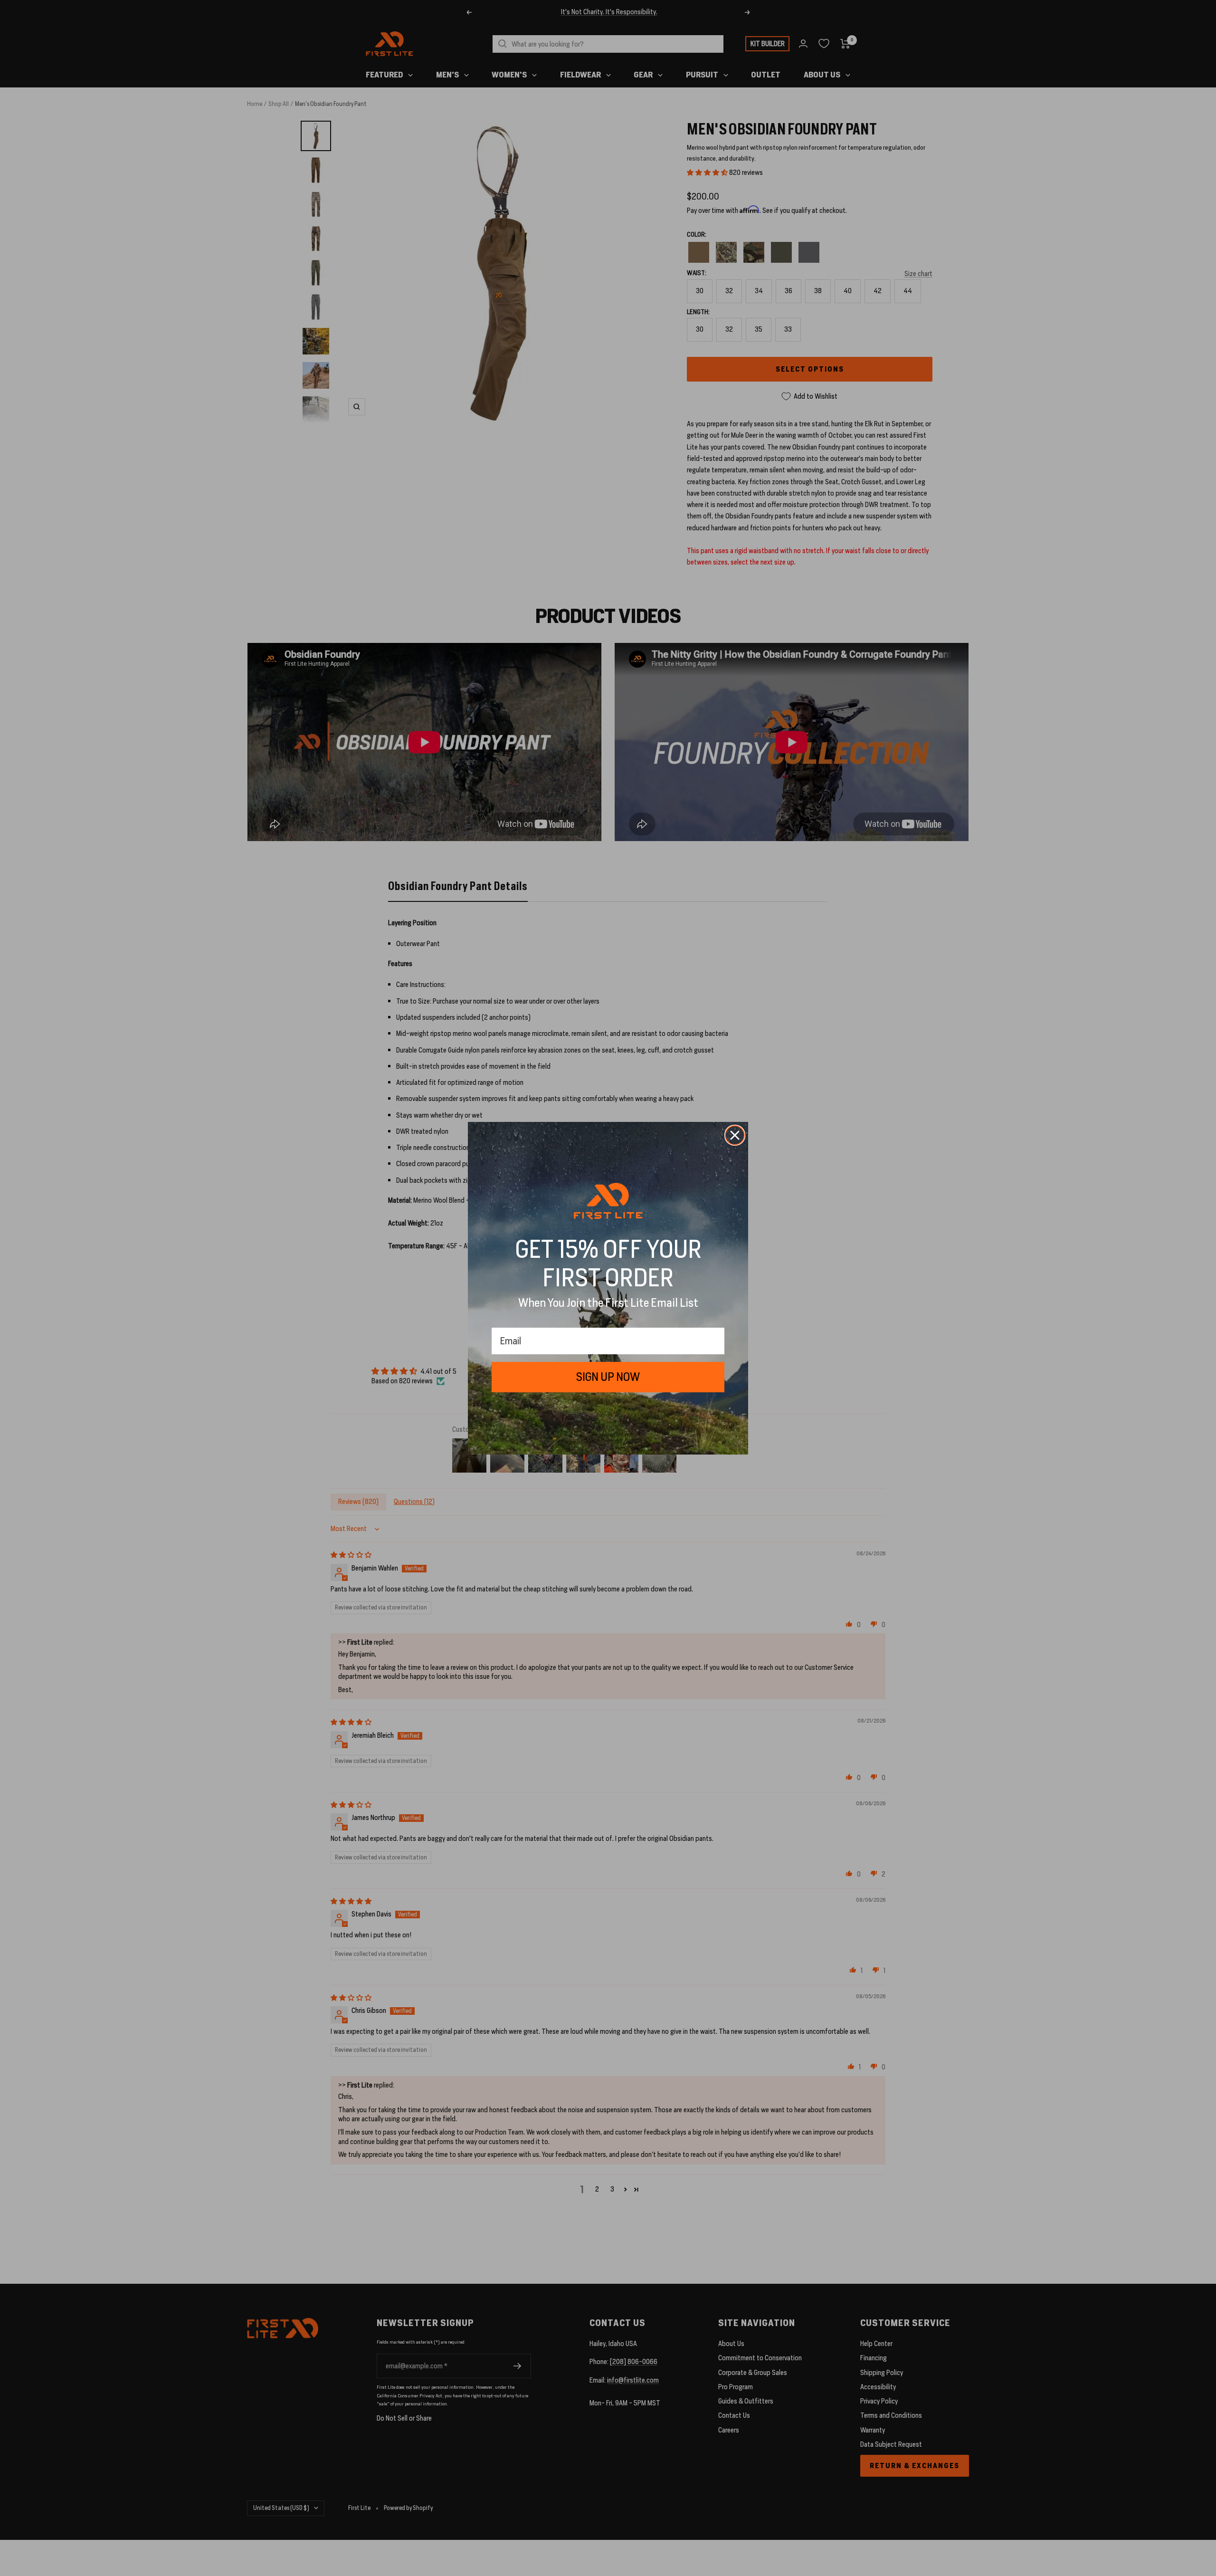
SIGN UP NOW (608, 1377)
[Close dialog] (735, 1135)
